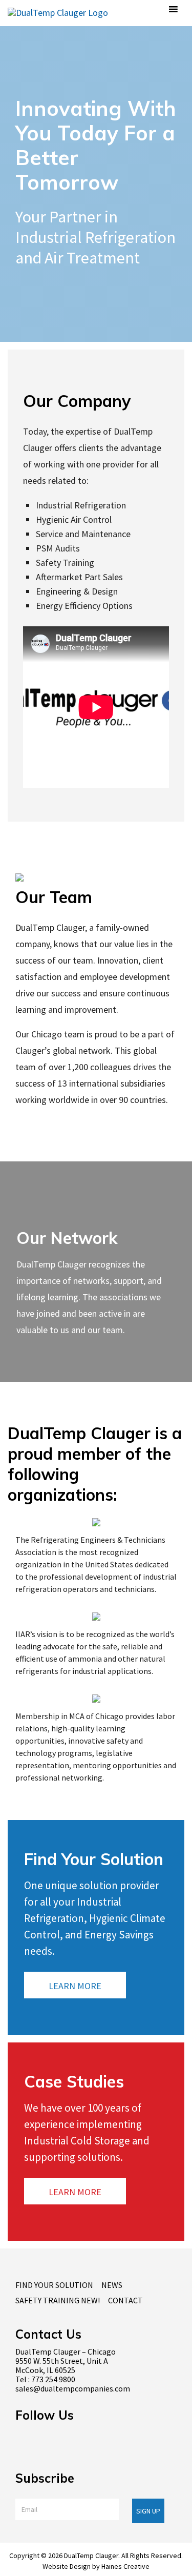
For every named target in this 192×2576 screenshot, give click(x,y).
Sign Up (148, 2511)
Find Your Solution (54, 2285)
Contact (125, 2300)
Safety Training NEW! (58, 2300)
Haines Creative (125, 2566)
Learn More (75, 1986)
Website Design (67, 2566)
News (112, 2285)
